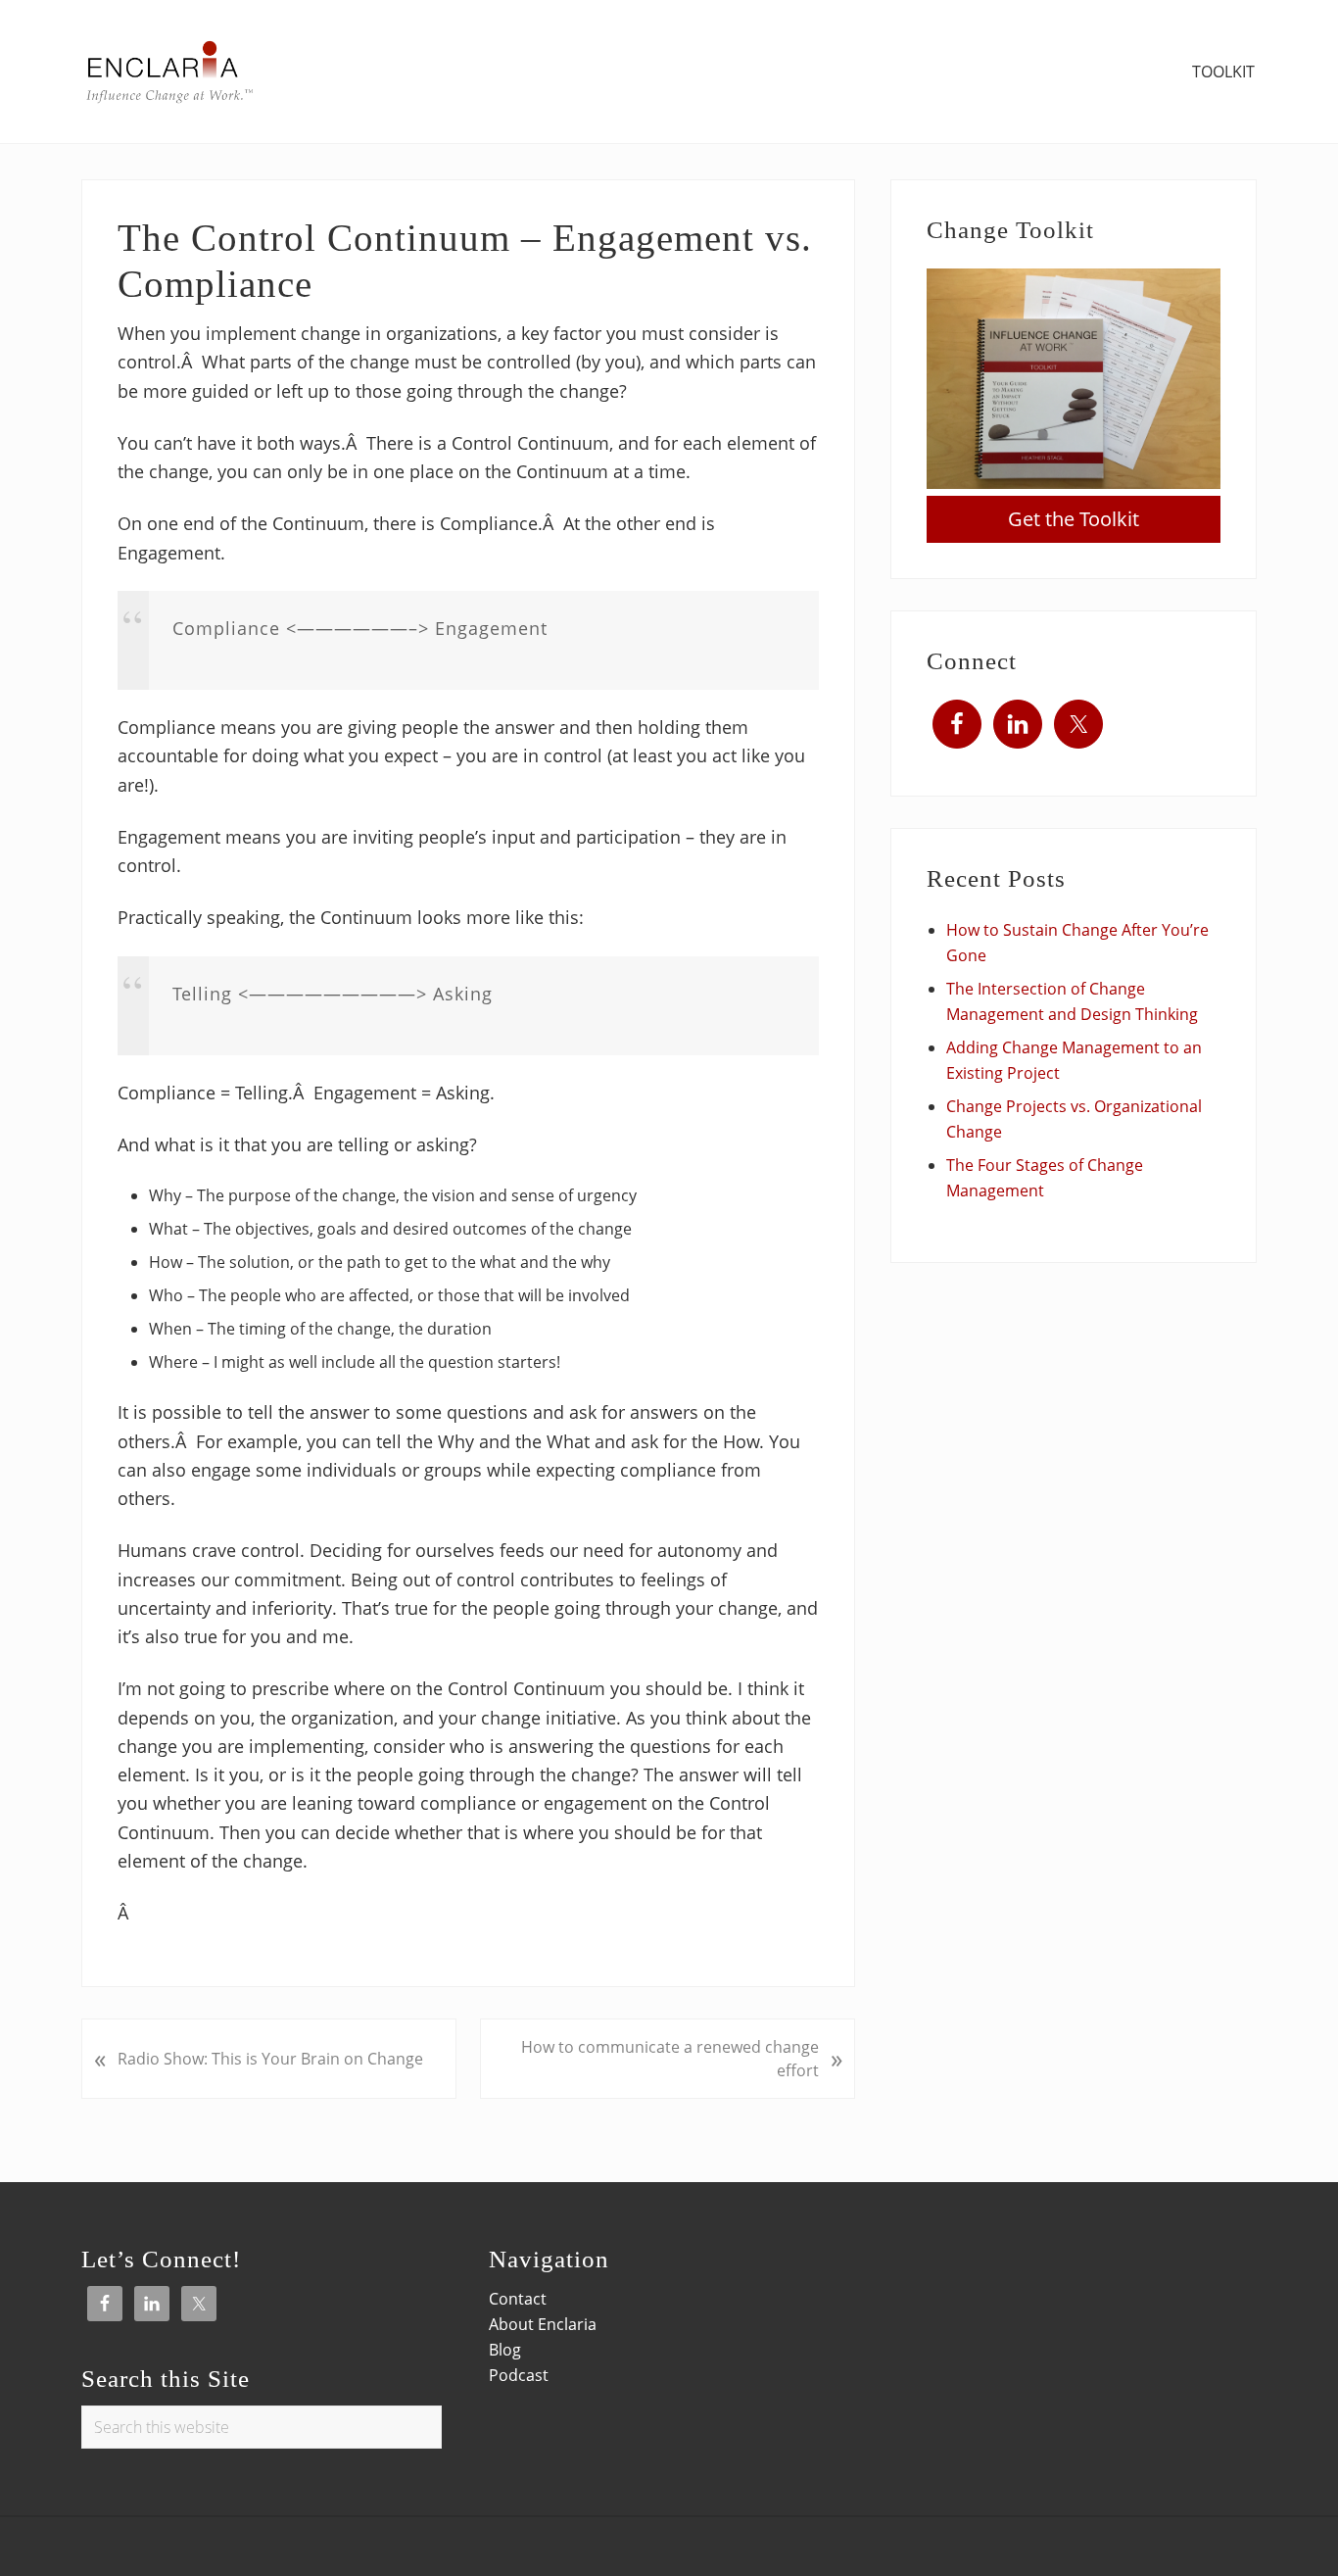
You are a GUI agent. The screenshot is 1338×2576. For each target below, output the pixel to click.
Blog (505, 2350)
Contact (518, 2299)
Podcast (519, 2375)
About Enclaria (543, 2324)
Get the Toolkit (1074, 519)
